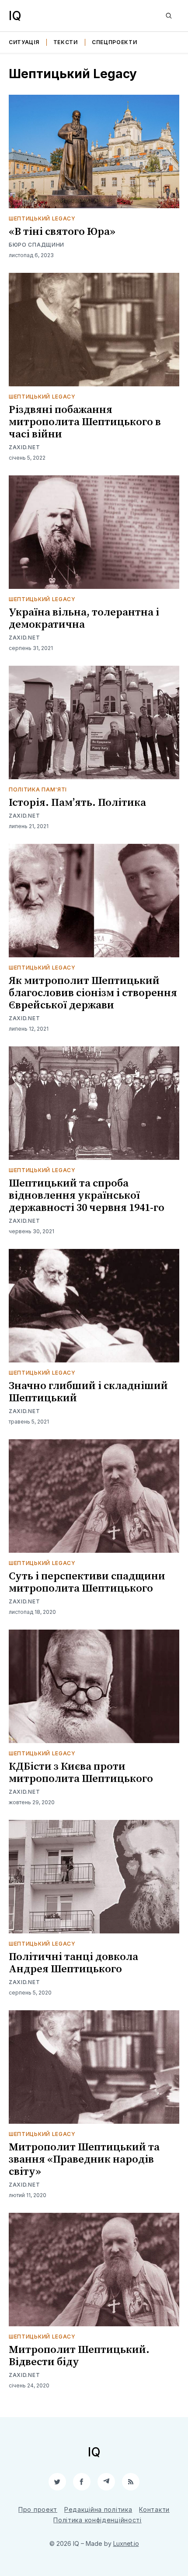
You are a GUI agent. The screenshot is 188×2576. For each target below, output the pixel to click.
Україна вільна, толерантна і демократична (84, 619)
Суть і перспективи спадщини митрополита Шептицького (87, 1582)
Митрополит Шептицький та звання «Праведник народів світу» (84, 2160)
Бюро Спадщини (37, 245)
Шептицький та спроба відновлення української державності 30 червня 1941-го (87, 1196)
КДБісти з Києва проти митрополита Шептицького (81, 1773)
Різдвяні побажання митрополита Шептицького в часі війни (85, 422)
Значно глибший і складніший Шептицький (88, 1392)
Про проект (38, 2509)
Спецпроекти (115, 42)
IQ (15, 16)
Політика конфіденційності (97, 2520)
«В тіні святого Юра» (62, 232)
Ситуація (24, 42)
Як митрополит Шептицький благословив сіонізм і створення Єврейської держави (93, 993)
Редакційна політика (98, 2509)
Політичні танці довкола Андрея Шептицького (73, 1963)
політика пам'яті (38, 789)
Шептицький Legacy (42, 218)
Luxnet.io (126, 2543)
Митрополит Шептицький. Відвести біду (79, 2356)
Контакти (154, 2509)
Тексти (66, 42)
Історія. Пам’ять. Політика (77, 803)
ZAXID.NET (24, 447)
